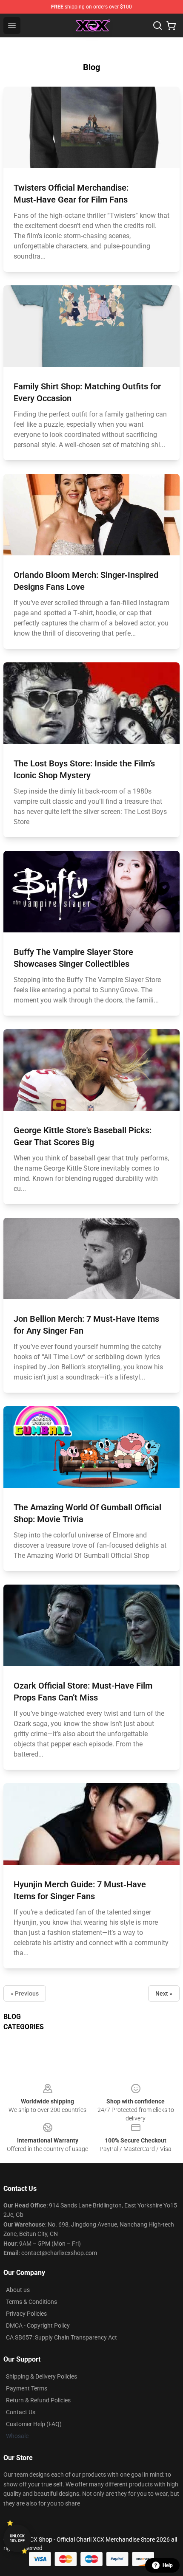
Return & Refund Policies (38, 2400)
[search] (157, 25)
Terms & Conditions (31, 2302)
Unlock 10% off (17, 2538)
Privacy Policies (26, 2314)
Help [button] (168, 2565)
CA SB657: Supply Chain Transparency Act (61, 2337)
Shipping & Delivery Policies (41, 2376)
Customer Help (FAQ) (34, 2424)
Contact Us (21, 2412)
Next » (164, 1993)
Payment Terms (27, 2388)
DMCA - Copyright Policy (38, 2325)
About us (18, 2290)
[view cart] (171, 25)
